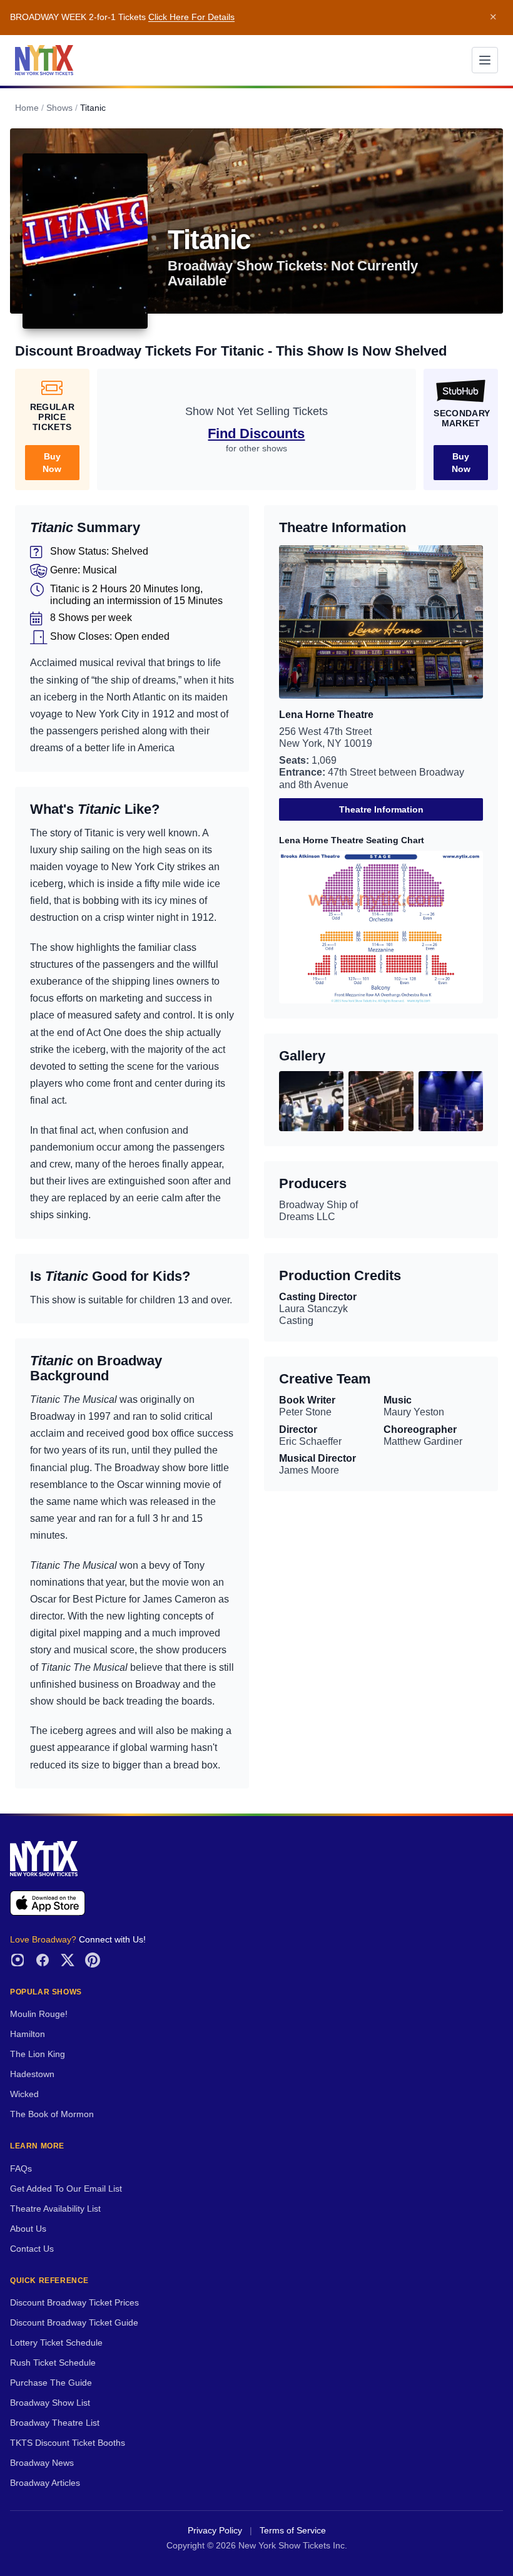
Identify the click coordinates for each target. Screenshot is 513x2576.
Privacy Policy (215, 2531)
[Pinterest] (93, 1960)
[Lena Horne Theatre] (381, 622)
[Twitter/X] (68, 1960)
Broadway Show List (50, 2403)
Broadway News (42, 2463)
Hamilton (28, 2034)
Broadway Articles (45, 2483)
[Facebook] (43, 1960)
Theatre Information (381, 809)
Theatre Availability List (55, 2209)
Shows (59, 108)
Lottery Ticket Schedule (56, 2343)
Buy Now (52, 463)
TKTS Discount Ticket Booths (68, 2443)
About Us (28, 2229)
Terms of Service (293, 2531)
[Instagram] (18, 1960)
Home (27, 108)
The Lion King (38, 2054)
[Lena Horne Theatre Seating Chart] (381, 927)
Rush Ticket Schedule (53, 2363)
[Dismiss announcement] (493, 18)
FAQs (21, 2169)
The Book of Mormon (52, 2114)
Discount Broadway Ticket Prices (74, 2303)
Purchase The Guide (51, 2383)
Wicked (24, 2094)
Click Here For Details (191, 17)
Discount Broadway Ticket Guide (74, 2323)
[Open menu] (485, 60)
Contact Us (32, 2249)
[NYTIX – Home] (44, 60)
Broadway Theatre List (55, 2423)
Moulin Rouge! (39, 2014)
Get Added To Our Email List (66, 2189)
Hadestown (32, 2074)
